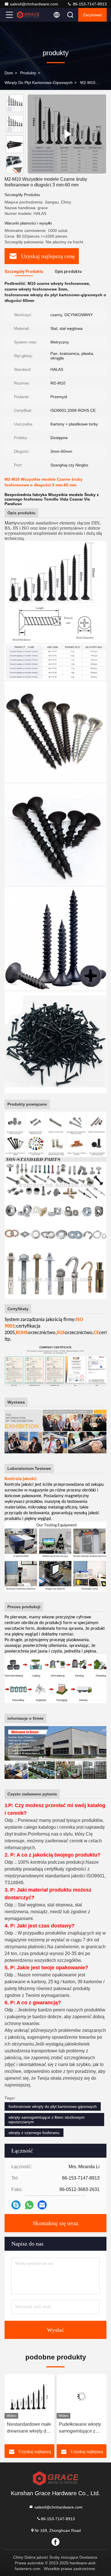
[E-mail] (42, 2205)
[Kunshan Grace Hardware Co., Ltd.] (28, 15)
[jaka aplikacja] (29, 2205)
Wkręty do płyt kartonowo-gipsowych (39, 83)
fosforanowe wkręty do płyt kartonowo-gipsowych (53, 2106)
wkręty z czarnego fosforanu (34, 2133)
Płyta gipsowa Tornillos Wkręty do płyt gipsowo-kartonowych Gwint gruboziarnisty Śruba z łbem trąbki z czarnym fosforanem (82, 2428)
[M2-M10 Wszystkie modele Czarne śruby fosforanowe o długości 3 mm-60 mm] (67, 134)
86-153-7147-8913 (89, 4)
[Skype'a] (16, 2205)
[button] (16, 171)
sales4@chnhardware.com (34, 4)
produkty (28, 73)
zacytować (92, 15)
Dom (9, 73)
